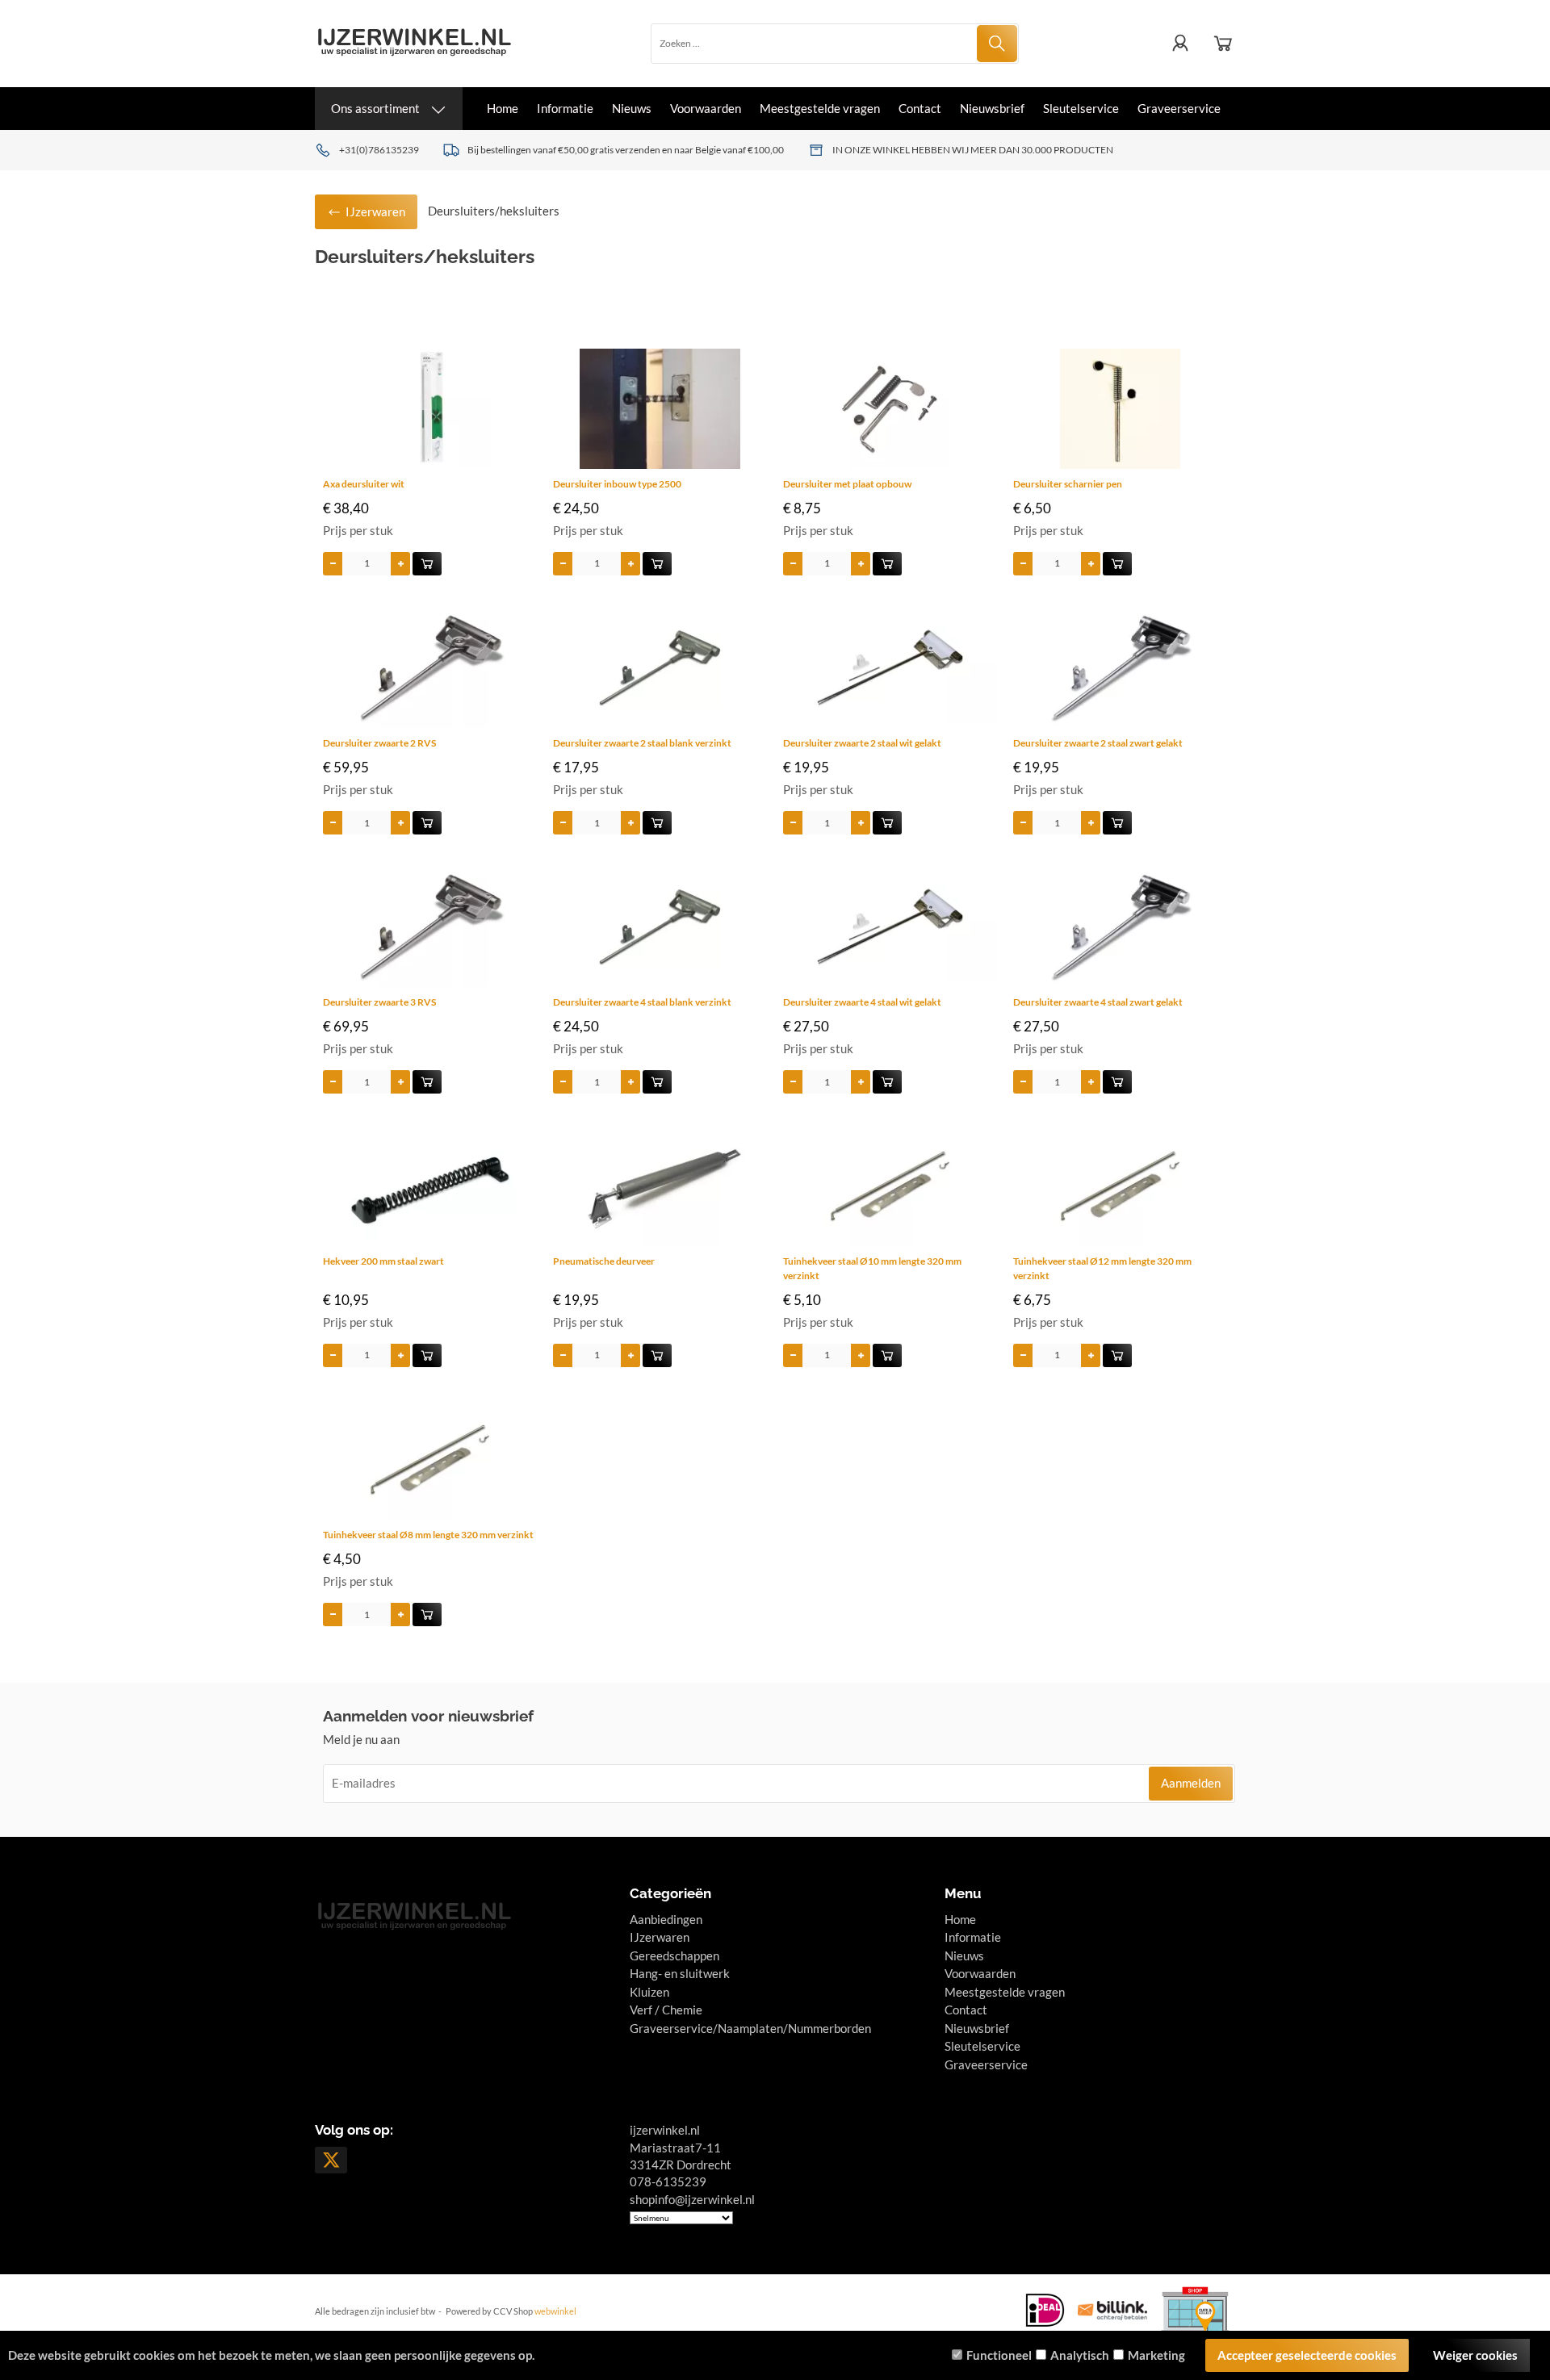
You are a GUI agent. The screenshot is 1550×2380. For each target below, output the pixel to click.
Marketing (1156, 2355)
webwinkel (555, 2311)
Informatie (565, 108)
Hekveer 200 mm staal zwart (383, 1261)
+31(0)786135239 (379, 150)
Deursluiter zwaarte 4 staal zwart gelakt (1098, 1002)
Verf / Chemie (666, 2010)
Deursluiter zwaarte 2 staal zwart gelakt (1098, 743)
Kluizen (649, 1992)
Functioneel (999, 2355)
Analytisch (1080, 2355)
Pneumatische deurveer (604, 1261)
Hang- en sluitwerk (680, 1973)
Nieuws (632, 108)
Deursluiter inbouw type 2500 (617, 484)
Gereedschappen (674, 1955)
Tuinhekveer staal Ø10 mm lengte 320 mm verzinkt (872, 1268)
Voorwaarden (706, 108)
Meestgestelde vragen (820, 108)
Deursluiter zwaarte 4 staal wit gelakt (862, 1002)
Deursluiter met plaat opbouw (847, 484)
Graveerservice (1179, 108)
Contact (920, 108)
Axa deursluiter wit (364, 484)
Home (503, 108)
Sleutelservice (1081, 108)
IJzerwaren (660, 1937)
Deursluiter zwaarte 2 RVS (379, 743)
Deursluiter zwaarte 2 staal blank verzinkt (642, 743)
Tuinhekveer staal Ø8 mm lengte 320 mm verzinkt (428, 1535)
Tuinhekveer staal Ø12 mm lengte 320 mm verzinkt (1102, 1268)
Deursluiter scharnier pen (1068, 484)
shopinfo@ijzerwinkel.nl (692, 2199)
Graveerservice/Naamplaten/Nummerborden (750, 2028)
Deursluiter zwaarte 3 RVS (379, 1002)
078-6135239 (668, 2181)
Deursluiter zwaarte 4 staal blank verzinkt (642, 1002)
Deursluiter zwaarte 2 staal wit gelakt (862, 743)
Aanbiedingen (666, 1919)
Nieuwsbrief (992, 108)
